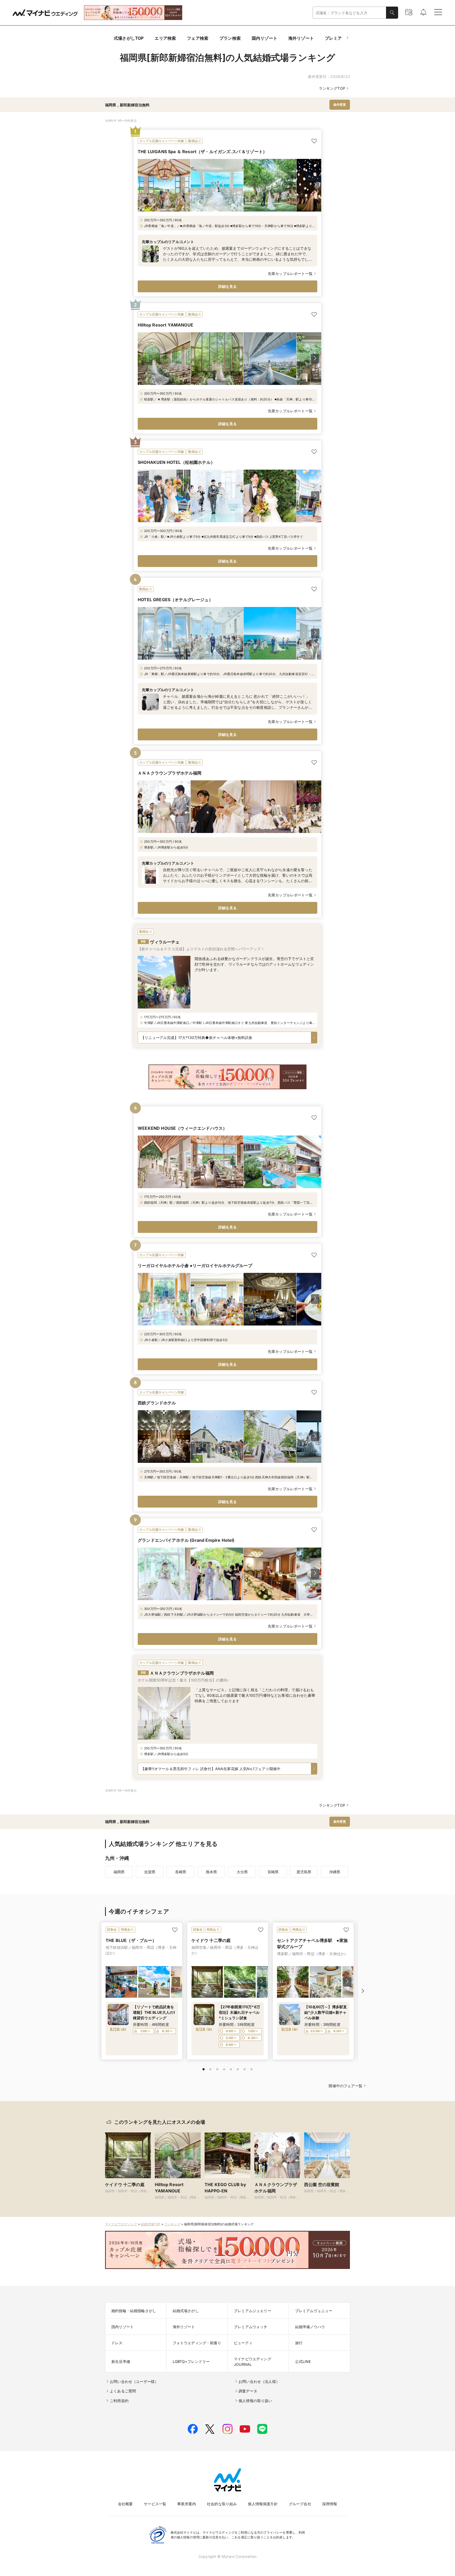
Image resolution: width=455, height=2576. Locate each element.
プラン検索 (230, 38)
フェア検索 (198, 38)
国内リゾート (264, 38)
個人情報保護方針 (263, 2504)
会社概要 (125, 2504)
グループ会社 (300, 2504)
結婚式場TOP (151, 2224)
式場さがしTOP (129, 38)
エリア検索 (165, 38)
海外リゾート (301, 38)
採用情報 (330, 2504)
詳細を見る (228, 286)
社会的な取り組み (222, 2504)
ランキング (172, 2224)
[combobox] (349, 13)
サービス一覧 (155, 2504)
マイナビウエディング (121, 2224)
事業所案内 (187, 2504)
